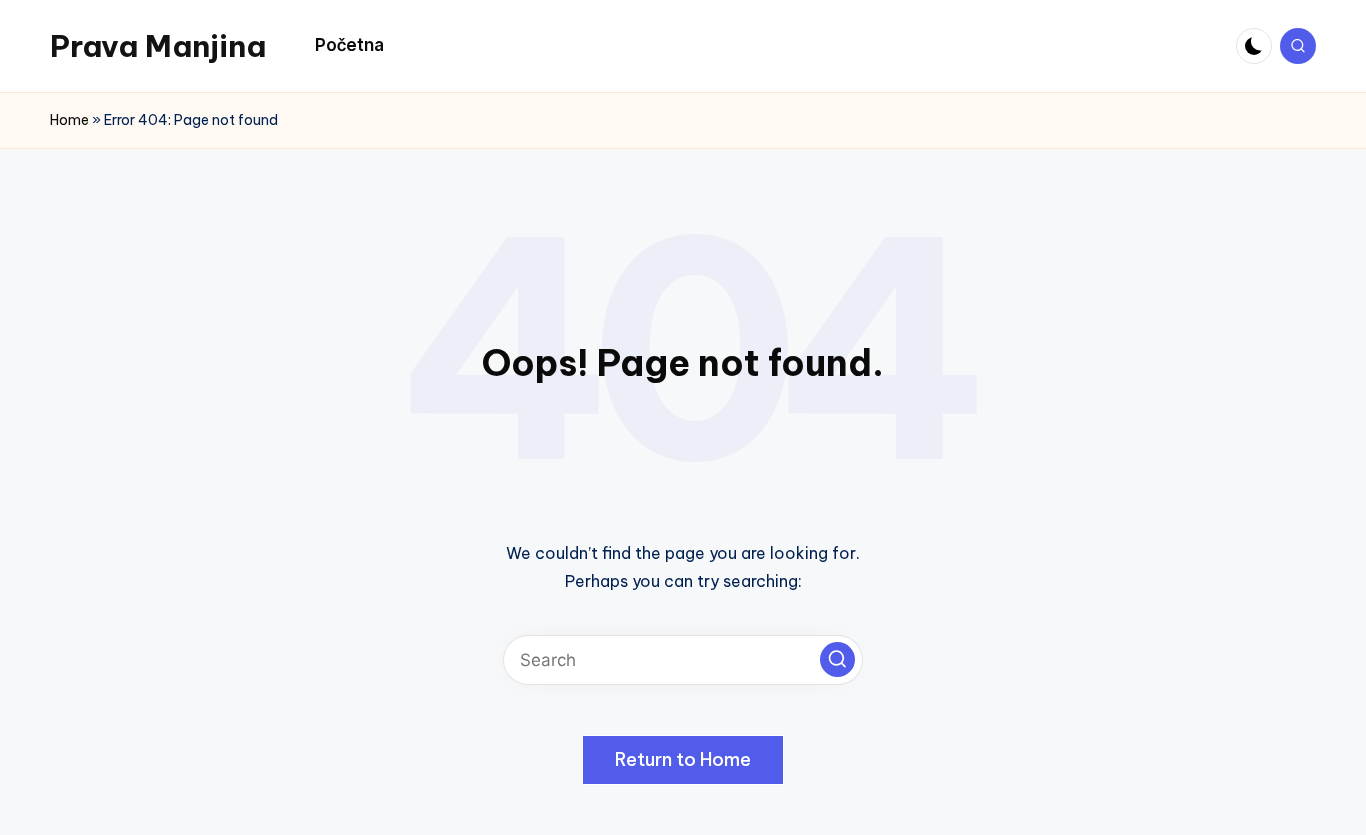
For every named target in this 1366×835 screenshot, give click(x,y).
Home (69, 120)
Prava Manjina (158, 46)
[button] (837, 659)
